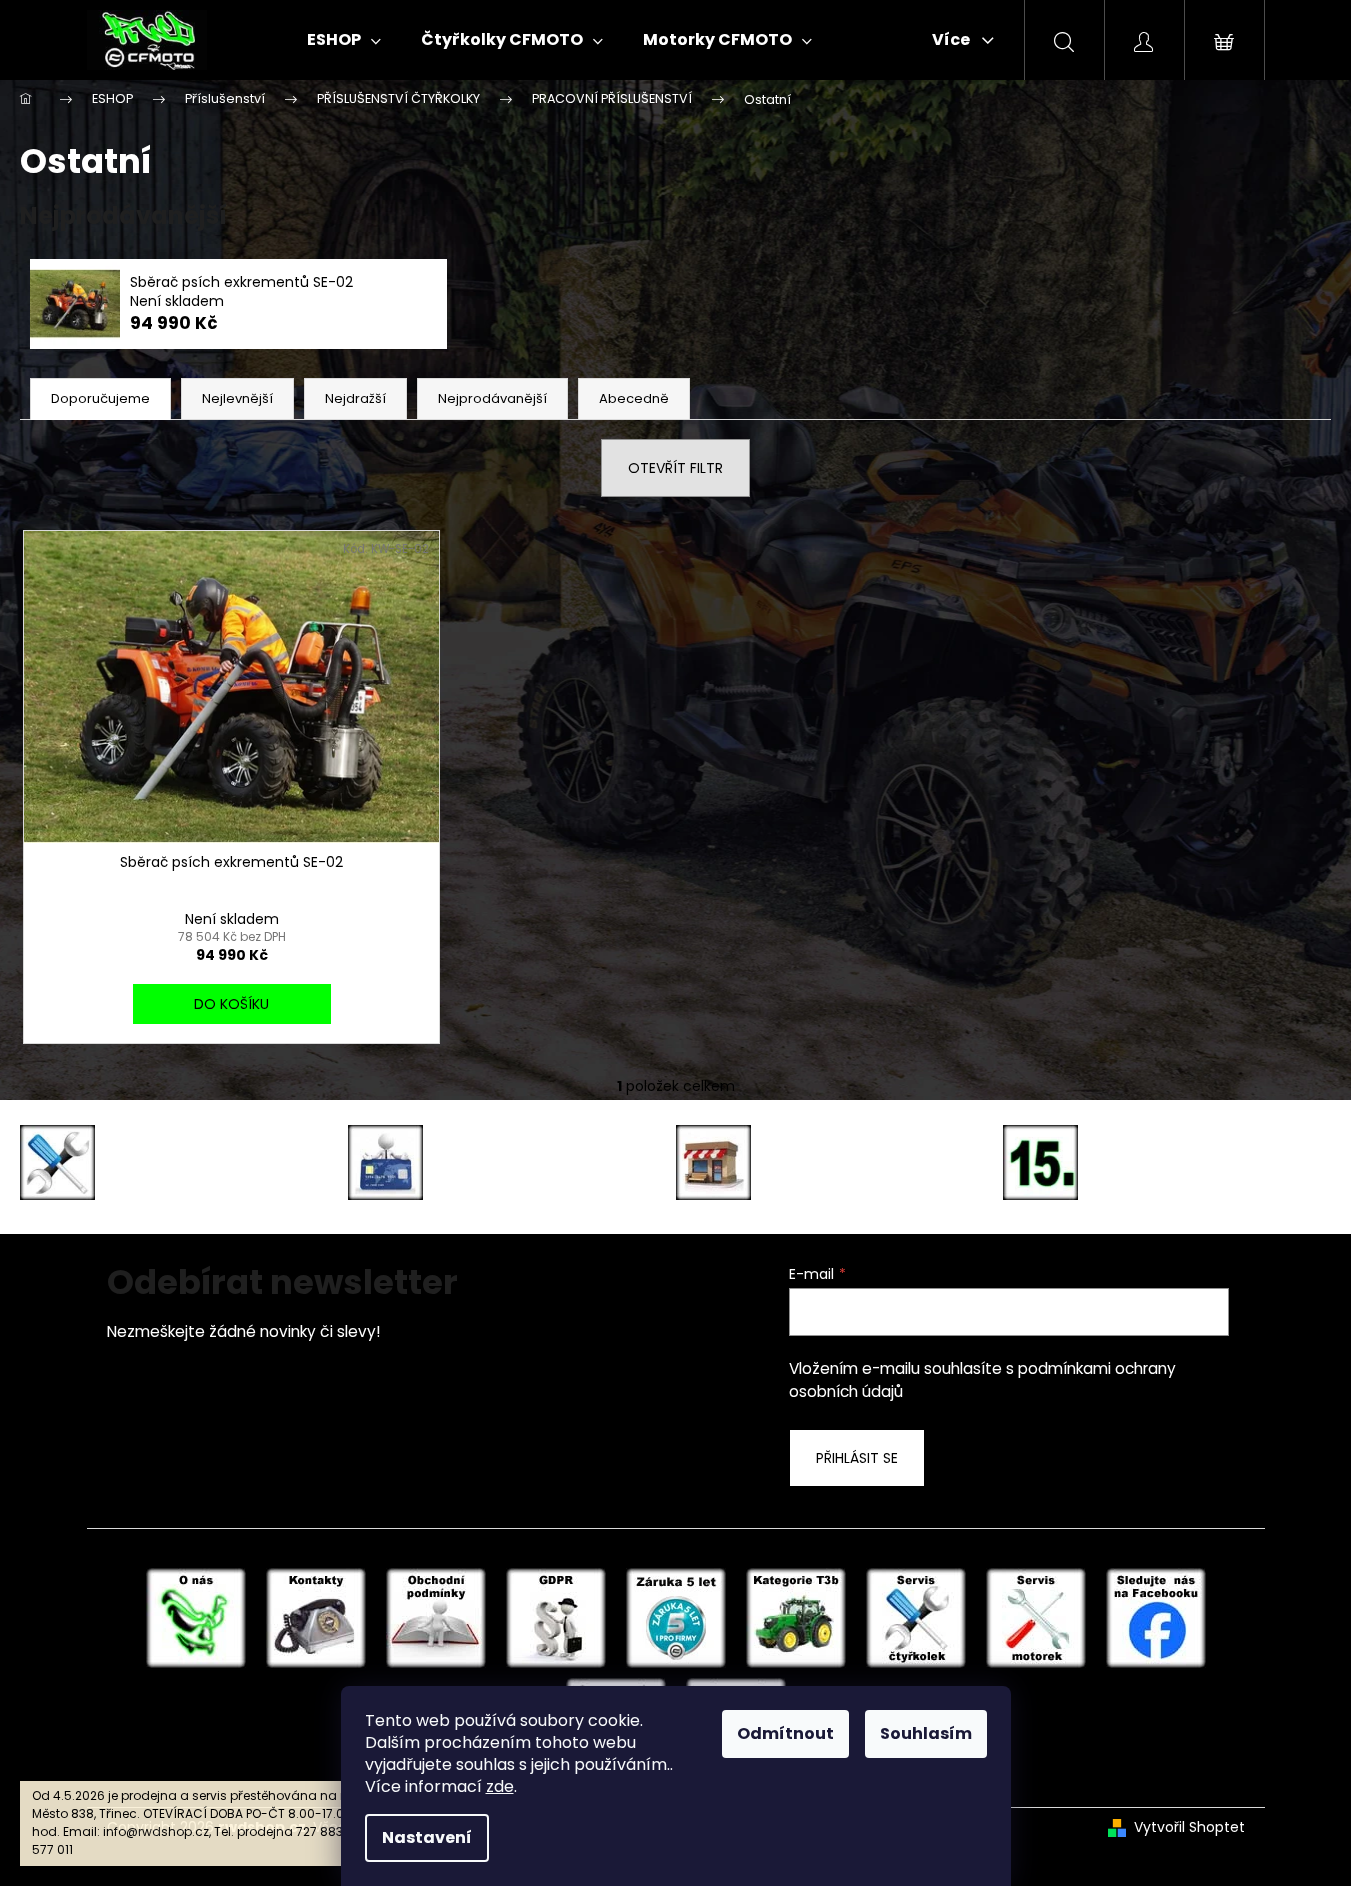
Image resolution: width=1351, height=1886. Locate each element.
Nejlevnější (237, 398)
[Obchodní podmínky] (436, 1617)
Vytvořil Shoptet (1189, 1827)
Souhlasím (926, 1733)
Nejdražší (355, 398)
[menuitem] (344, 40)
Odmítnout (785, 1733)
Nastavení (427, 1837)
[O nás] (196, 1617)
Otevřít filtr (675, 468)
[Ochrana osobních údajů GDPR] (556, 1617)
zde (500, 1786)
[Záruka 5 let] (676, 1617)
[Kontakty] (316, 1617)
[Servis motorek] (1036, 1617)
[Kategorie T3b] (796, 1617)
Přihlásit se (857, 1458)
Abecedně (634, 398)
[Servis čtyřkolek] (916, 1617)
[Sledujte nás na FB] (1156, 1617)
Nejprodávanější (492, 398)
